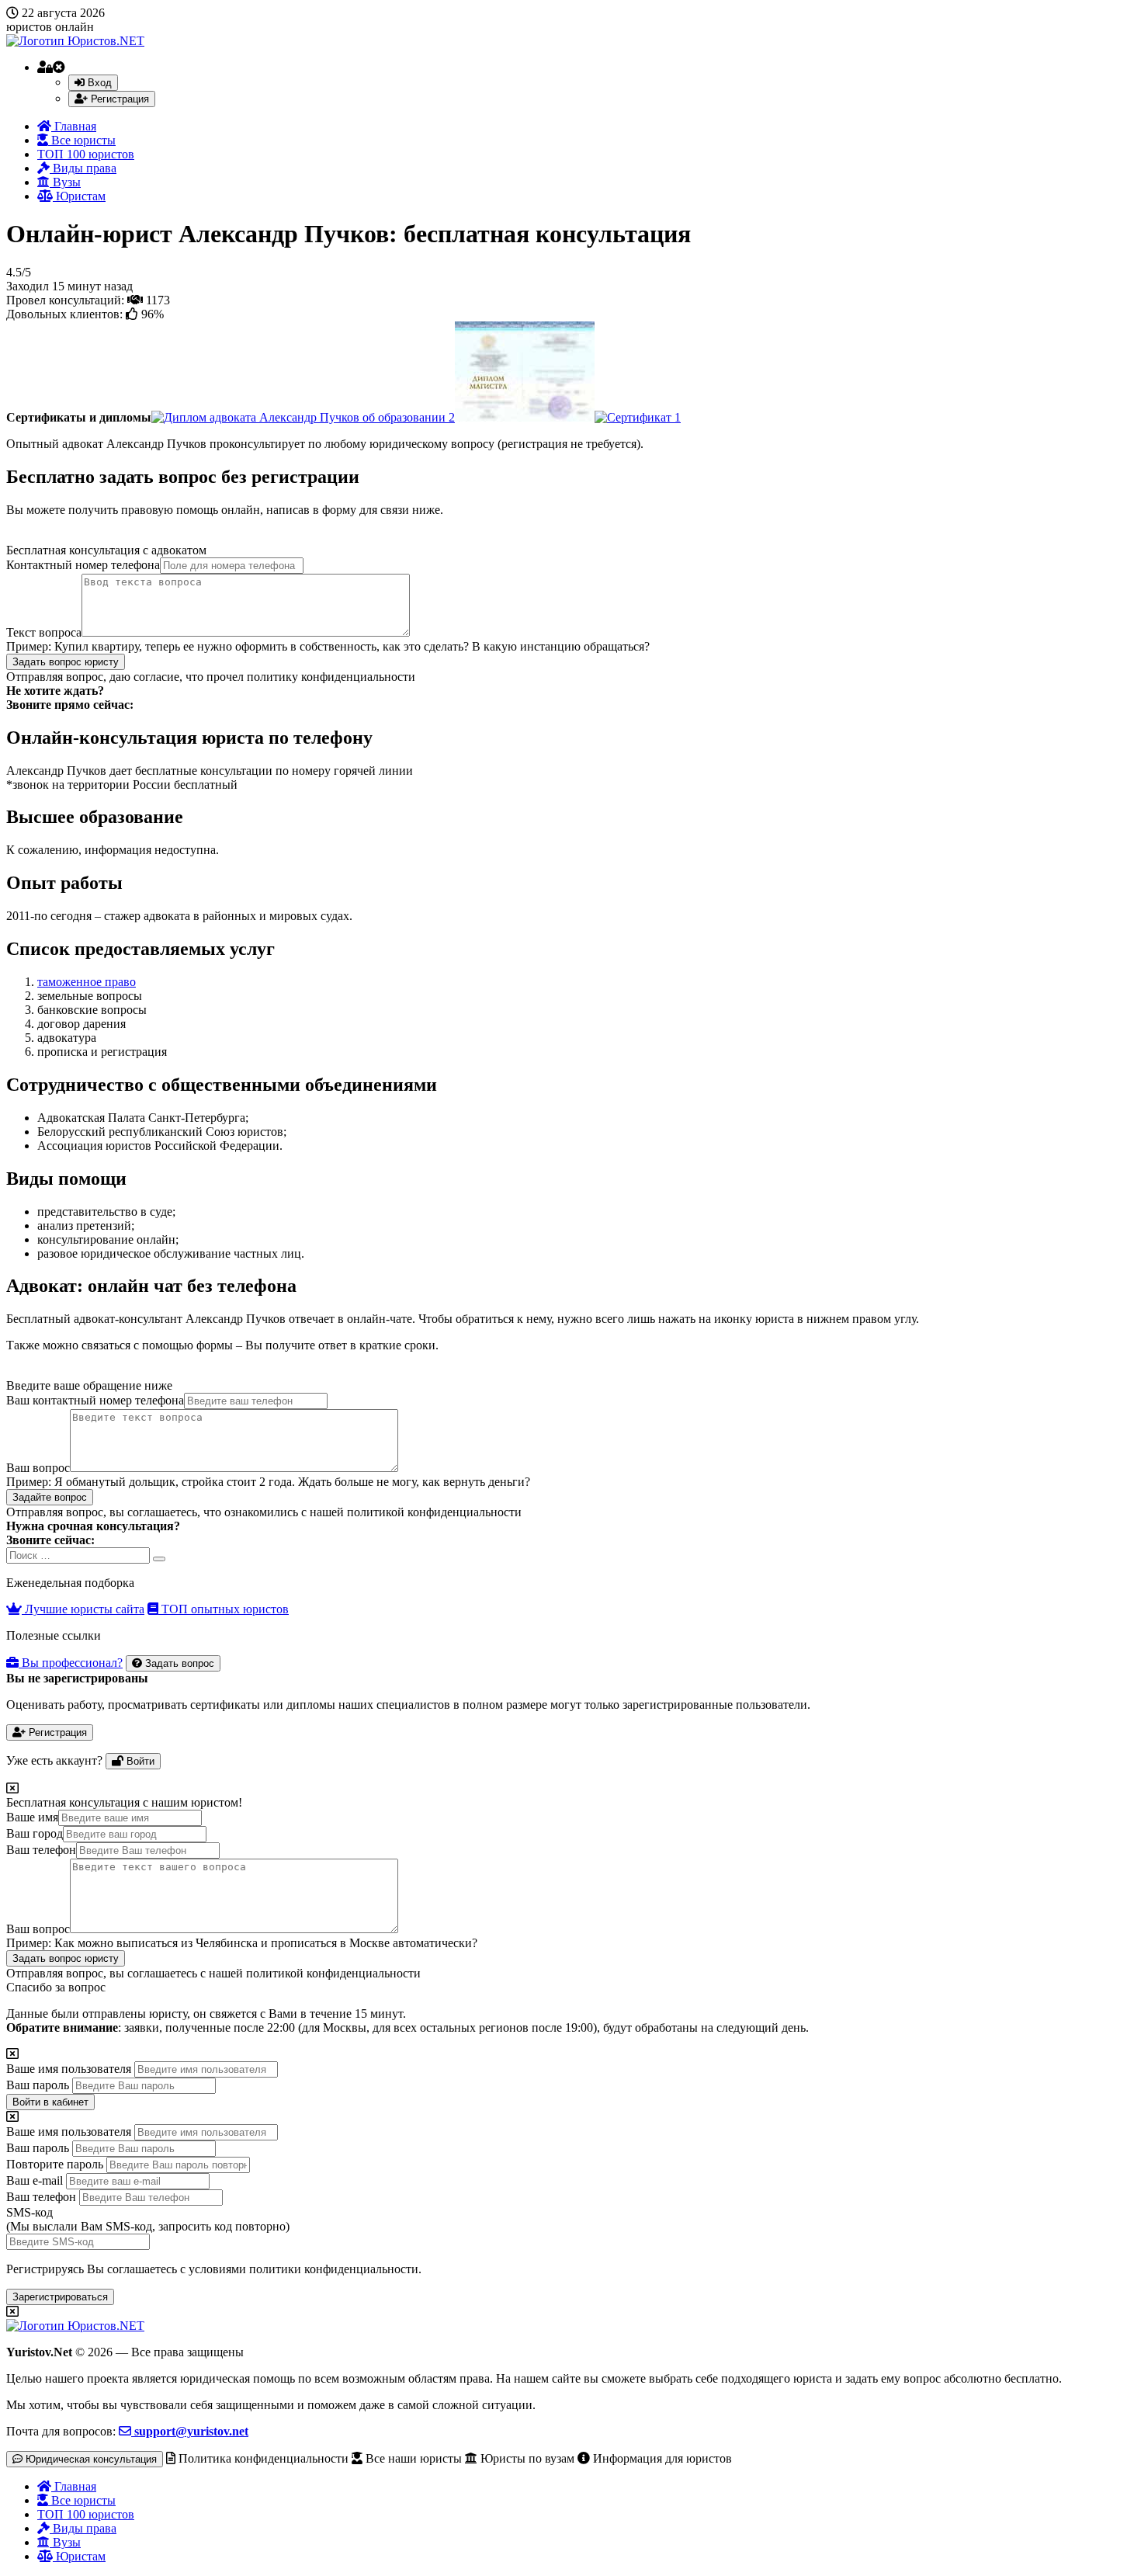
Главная (74, 126)
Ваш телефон (41, 1850)
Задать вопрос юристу (66, 662)
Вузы (65, 182)
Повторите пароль (55, 2164)
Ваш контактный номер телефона (95, 1400)
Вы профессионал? (71, 1663)
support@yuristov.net (190, 2431)
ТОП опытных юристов (224, 1609)
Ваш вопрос (38, 1468)
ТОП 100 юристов (86, 154)
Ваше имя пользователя (69, 2069)
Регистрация (118, 99)
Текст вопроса (44, 632)
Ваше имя (32, 1817)
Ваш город (35, 1833)
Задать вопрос (178, 1663)
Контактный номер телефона (83, 565)
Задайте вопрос (50, 1497)
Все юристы (82, 140)
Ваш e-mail (35, 2180)
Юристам (79, 196)
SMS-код (148, 2219)
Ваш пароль (38, 2085)
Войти (139, 1761)
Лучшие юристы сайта (83, 1609)
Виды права (83, 168)
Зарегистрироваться (60, 2297)
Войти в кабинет (50, 2102)
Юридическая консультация (90, 2459)
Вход (98, 83)
